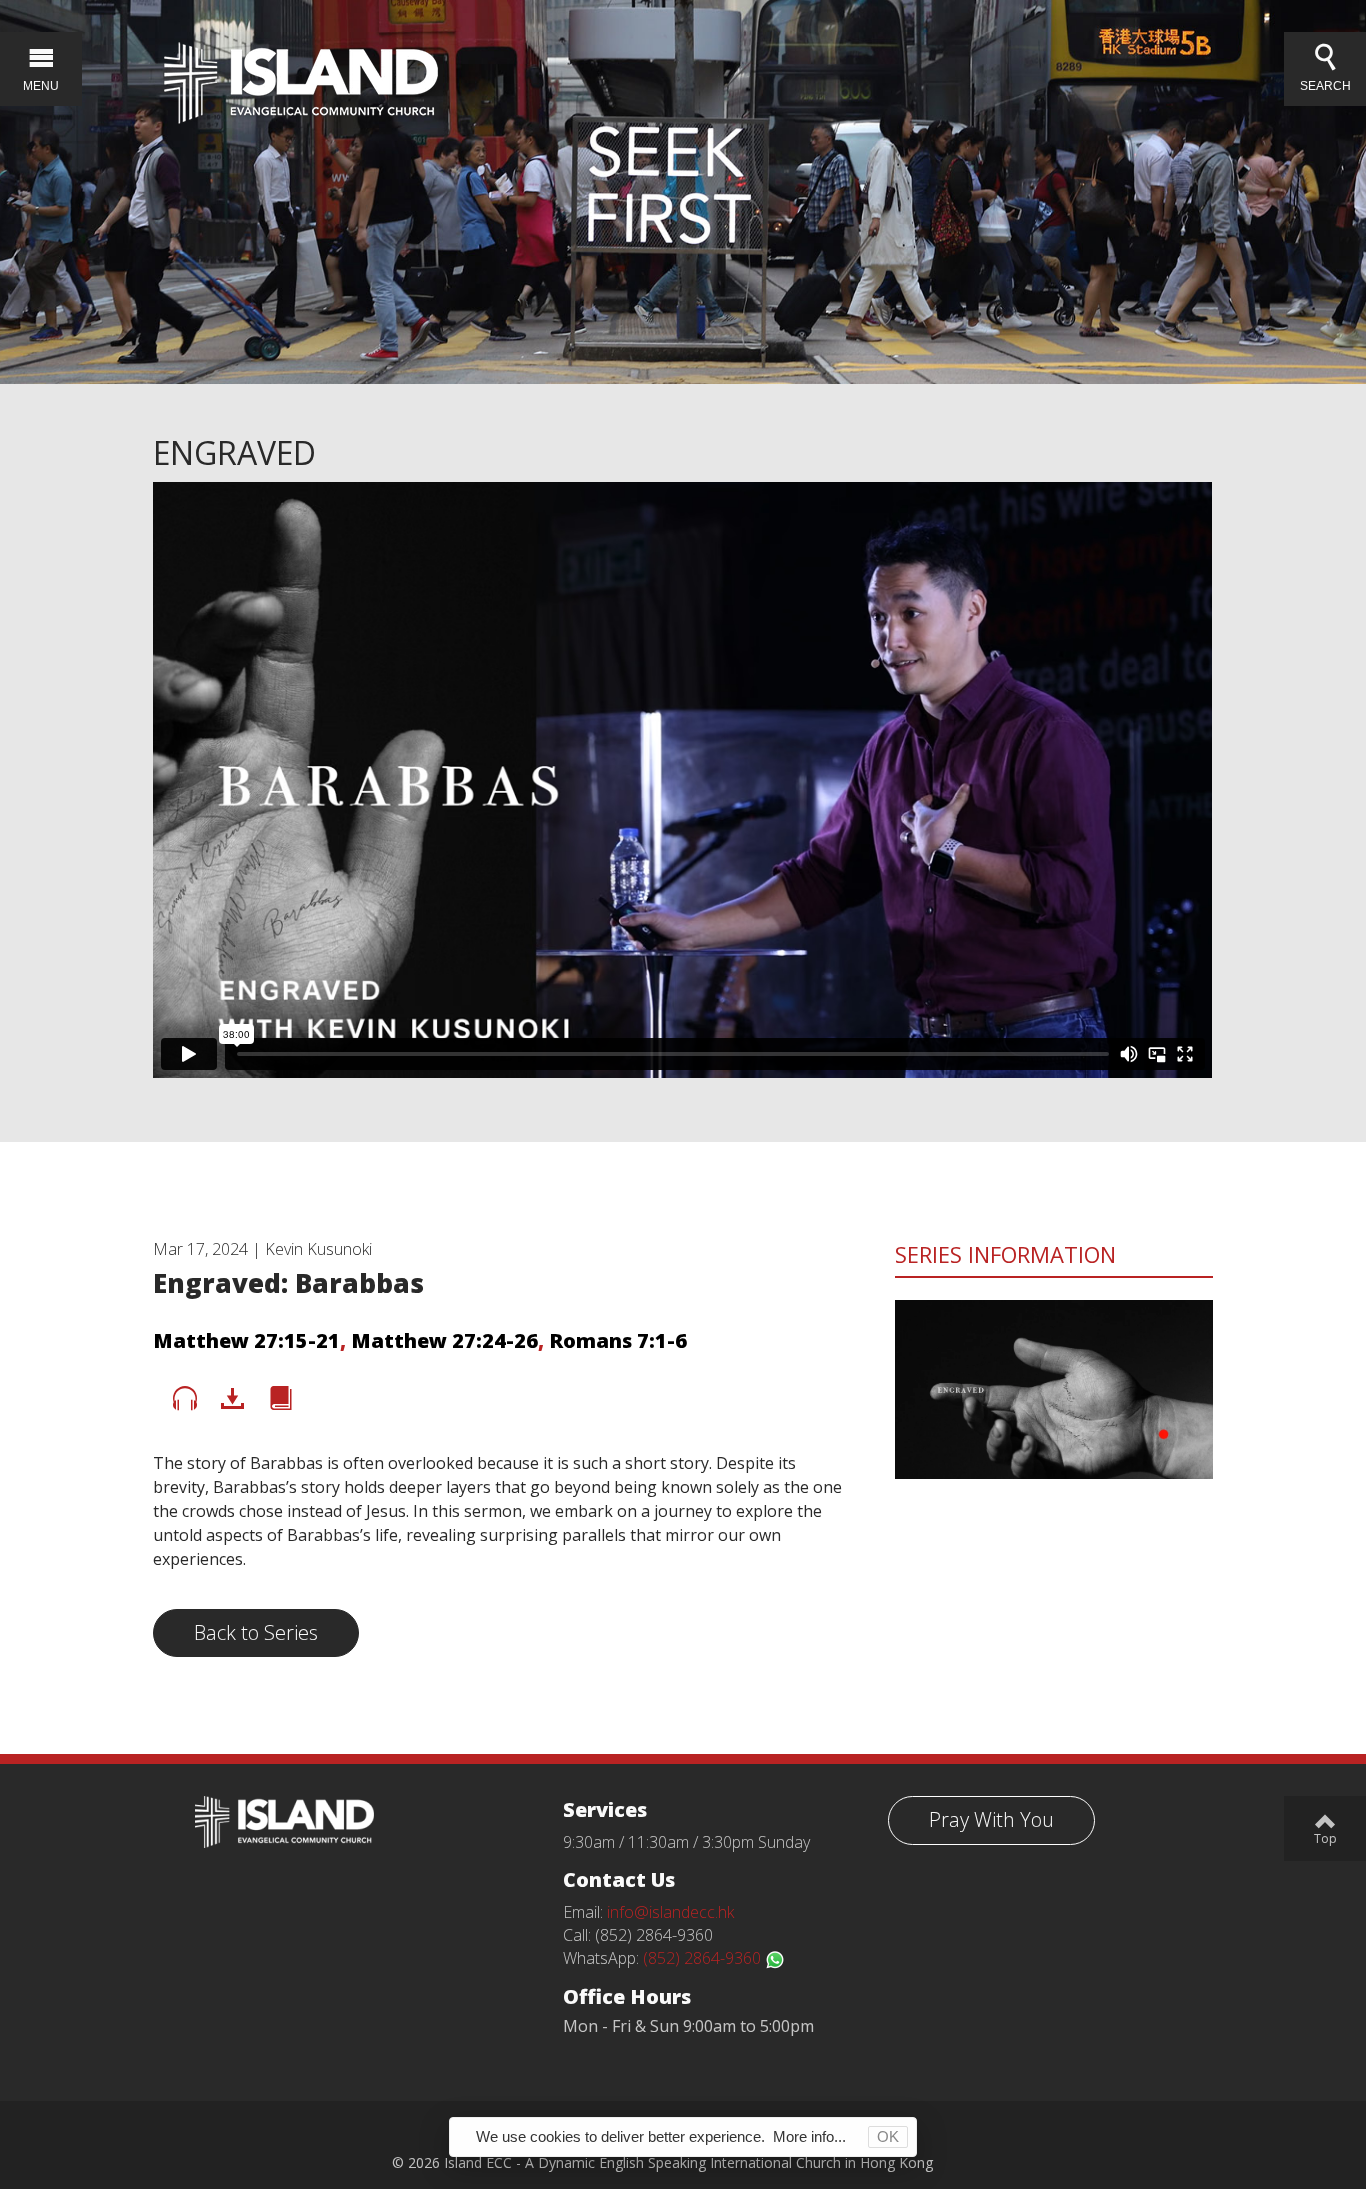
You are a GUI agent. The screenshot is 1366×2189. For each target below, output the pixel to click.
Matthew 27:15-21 (246, 1340)
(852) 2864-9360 (704, 1958)
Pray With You (991, 1819)
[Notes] (281, 1399)
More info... (809, 2136)
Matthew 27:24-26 (444, 1340)
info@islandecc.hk (670, 1912)
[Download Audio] (233, 1399)
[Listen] (185, 1399)
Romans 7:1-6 (618, 1340)
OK (888, 2136)
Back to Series (256, 1632)
